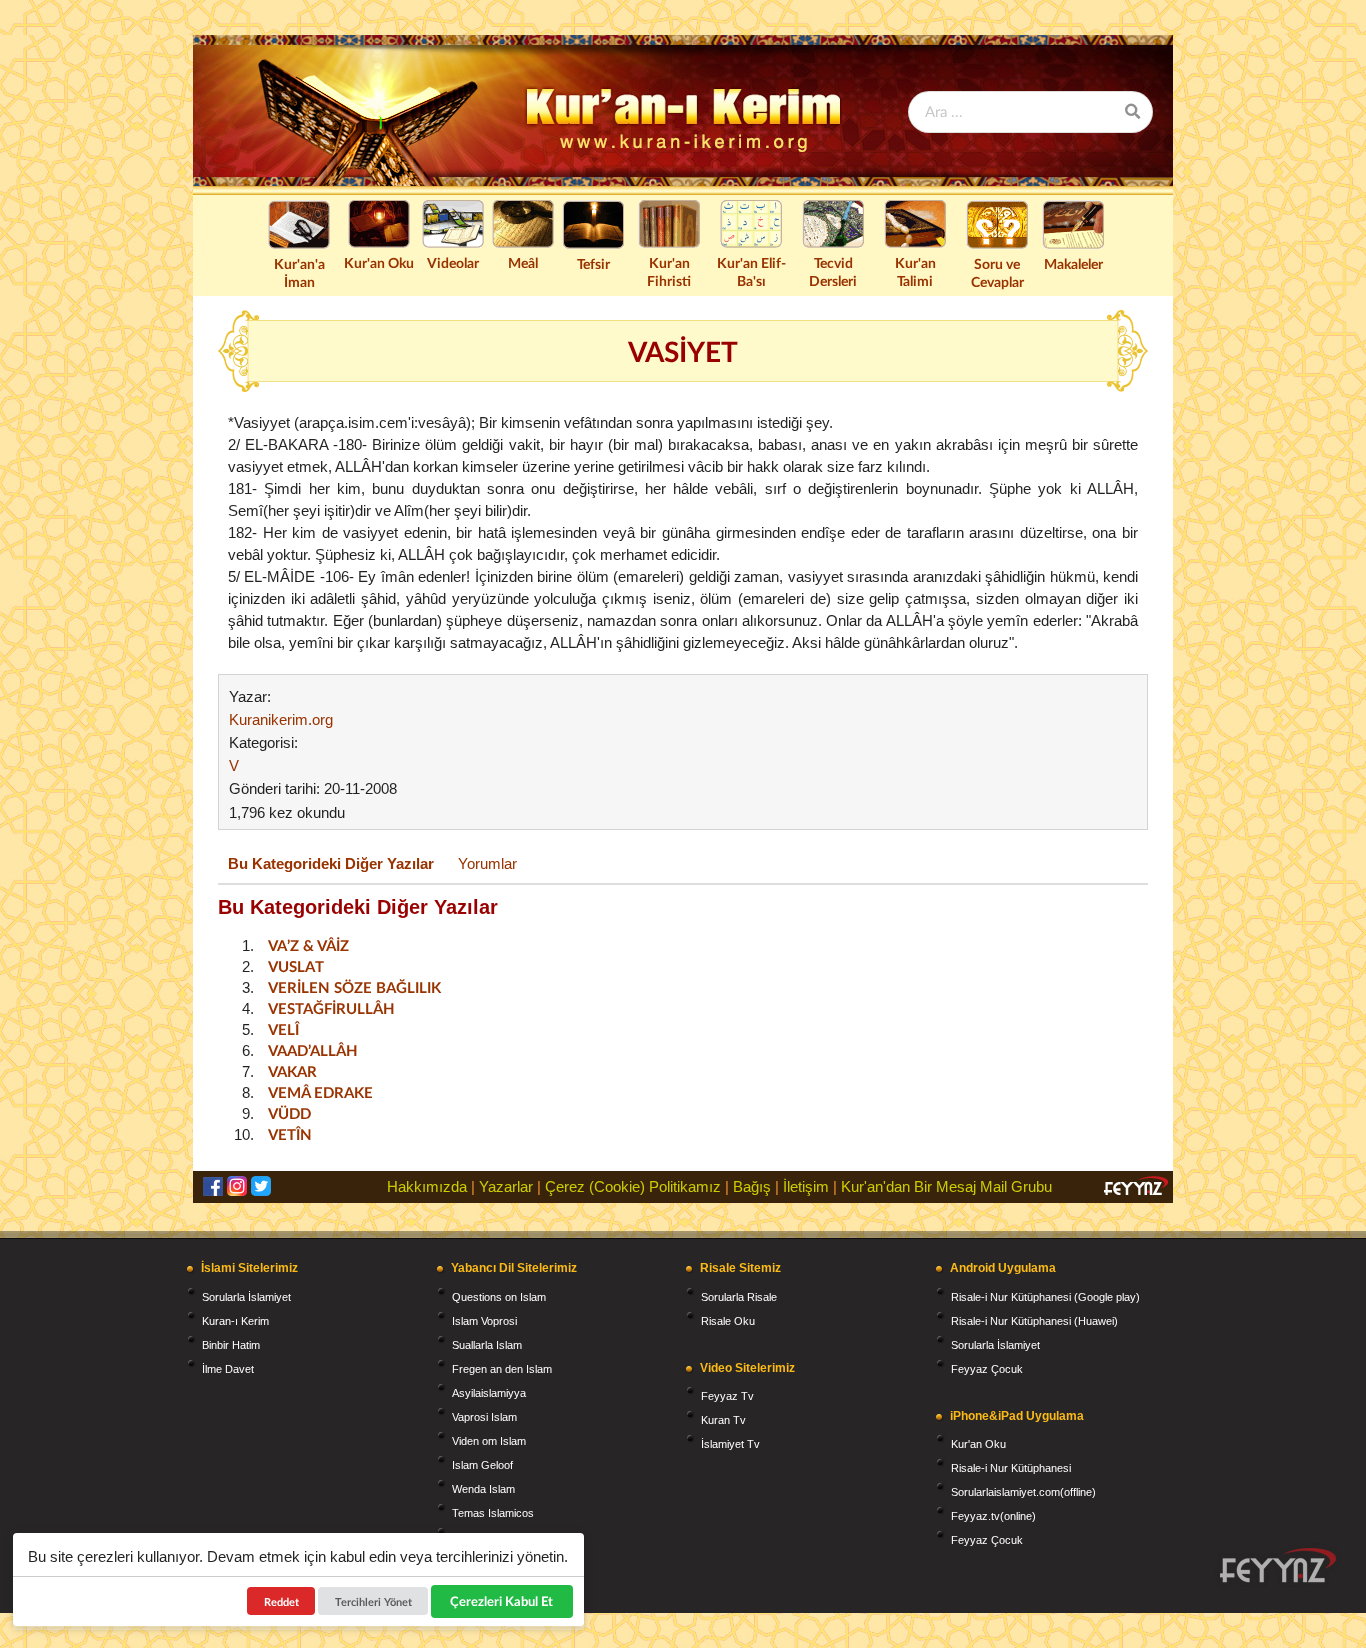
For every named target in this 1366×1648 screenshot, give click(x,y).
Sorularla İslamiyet (246, 1297)
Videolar (453, 262)
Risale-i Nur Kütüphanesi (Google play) (1045, 1297)
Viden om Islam (489, 1441)
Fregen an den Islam (502, 1369)
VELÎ (283, 1029)
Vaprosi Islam (484, 1417)
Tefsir (593, 263)
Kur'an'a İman (299, 272)
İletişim (806, 1186)
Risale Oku (728, 1321)
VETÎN (290, 1134)
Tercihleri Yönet (373, 1601)
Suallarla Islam (487, 1345)
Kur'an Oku (379, 262)
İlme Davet (228, 1369)
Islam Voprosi (484, 1321)
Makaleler (1073, 263)
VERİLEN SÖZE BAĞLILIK (354, 987)
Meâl (523, 262)
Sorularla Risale (739, 1297)
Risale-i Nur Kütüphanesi (1011, 1468)
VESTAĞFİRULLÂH (331, 1008)
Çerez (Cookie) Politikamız (633, 1186)
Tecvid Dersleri (833, 271)
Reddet (281, 1601)
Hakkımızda (427, 1186)
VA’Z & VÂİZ (308, 945)
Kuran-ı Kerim (235, 1321)
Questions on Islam (499, 1297)
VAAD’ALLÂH (313, 1050)
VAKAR (292, 1071)
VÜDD (289, 1113)
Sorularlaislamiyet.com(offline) (1023, 1492)
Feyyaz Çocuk (987, 1369)
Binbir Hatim (231, 1345)
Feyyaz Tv (727, 1396)
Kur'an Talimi (915, 271)
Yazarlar (506, 1186)
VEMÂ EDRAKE (320, 1092)
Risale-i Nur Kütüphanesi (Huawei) (1034, 1321)
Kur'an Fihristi (669, 271)
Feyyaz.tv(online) (993, 1516)
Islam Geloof (482, 1465)
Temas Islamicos (493, 1513)
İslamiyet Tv (730, 1444)
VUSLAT (296, 966)
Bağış (752, 1186)
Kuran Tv (723, 1420)
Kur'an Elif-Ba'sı (751, 271)
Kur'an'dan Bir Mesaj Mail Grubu (946, 1186)
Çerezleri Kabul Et (502, 1601)
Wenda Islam (483, 1489)
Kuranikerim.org (281, 719)
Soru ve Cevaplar (997, 272)
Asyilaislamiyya (489, 1393)
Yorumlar (487, 863)
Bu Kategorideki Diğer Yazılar (331, 863)
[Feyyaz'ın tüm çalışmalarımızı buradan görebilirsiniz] (1278, 1565)
